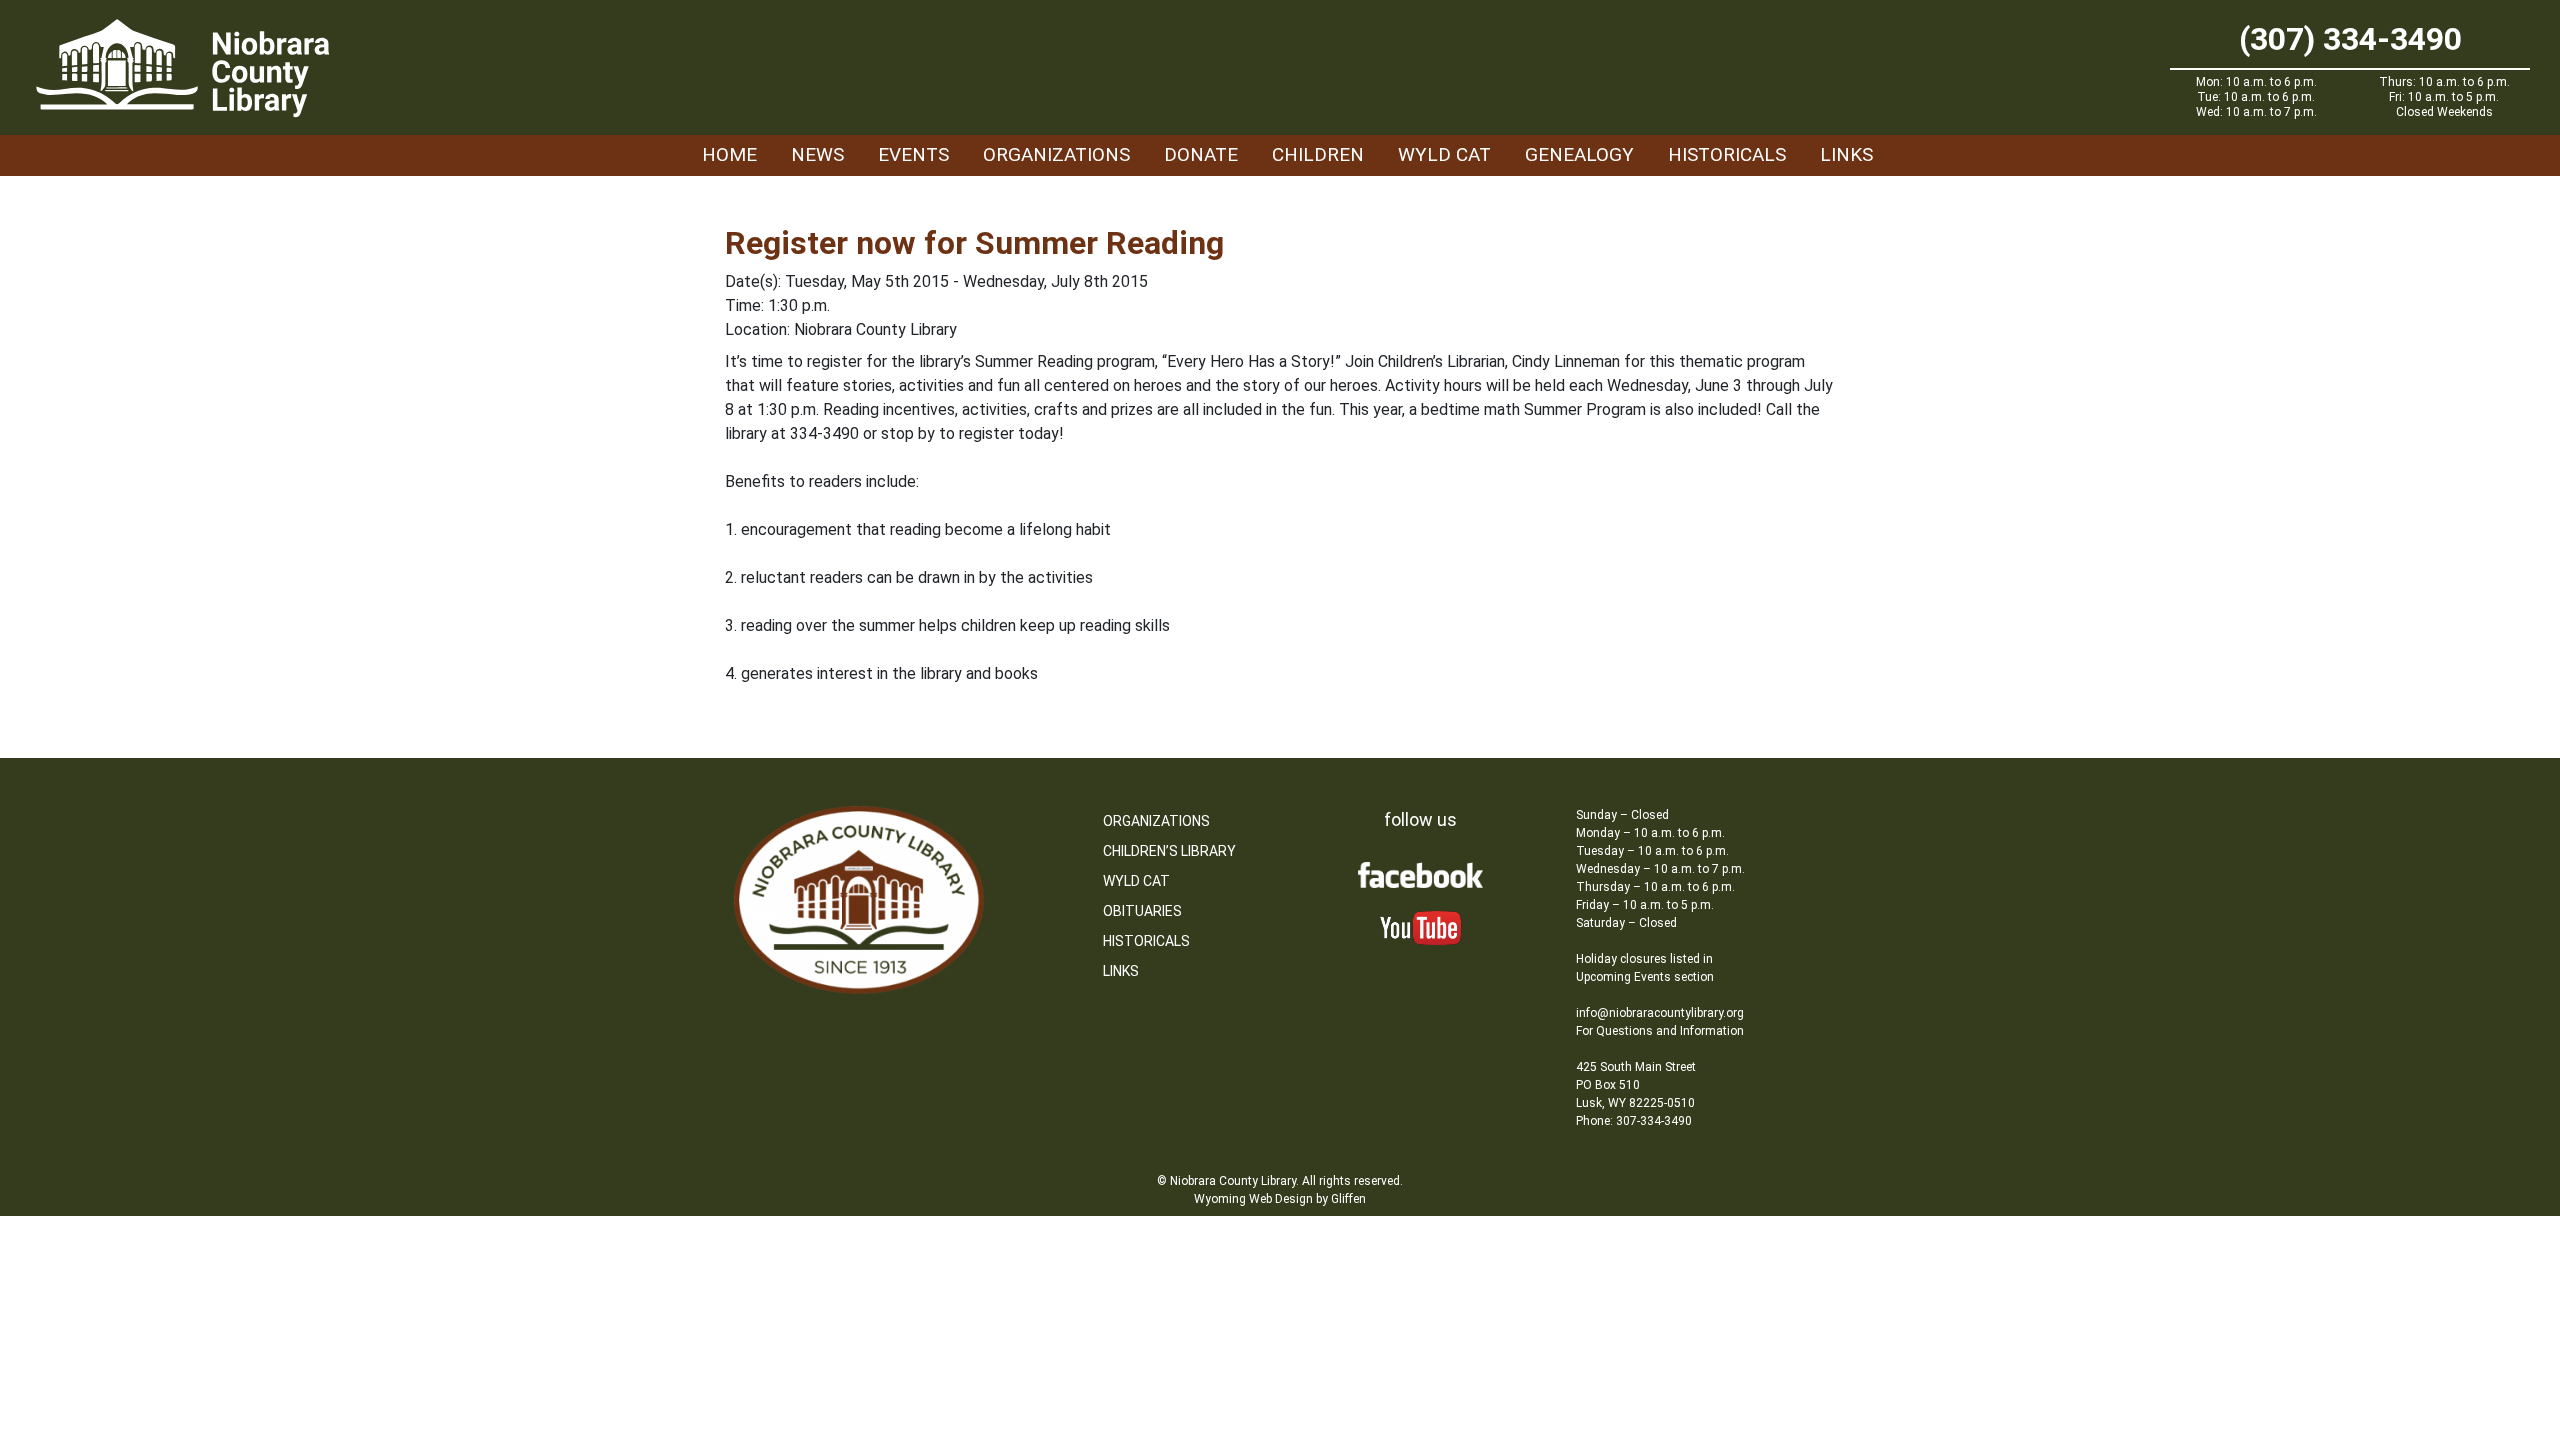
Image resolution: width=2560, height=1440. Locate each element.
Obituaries (1142, 911)
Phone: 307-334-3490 (1634, 1121)
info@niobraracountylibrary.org (1660, 1013)
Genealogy (1579, 154)
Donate (1201, 154)
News (817, 154)
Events (913, 154)
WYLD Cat (1444, 154)
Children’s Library (1169, 851)
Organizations (1056, 154)
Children (1318, 154)
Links (1846, 154)
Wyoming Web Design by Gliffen (1280, 1199)
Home (729, 154)
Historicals (1727, 154)
